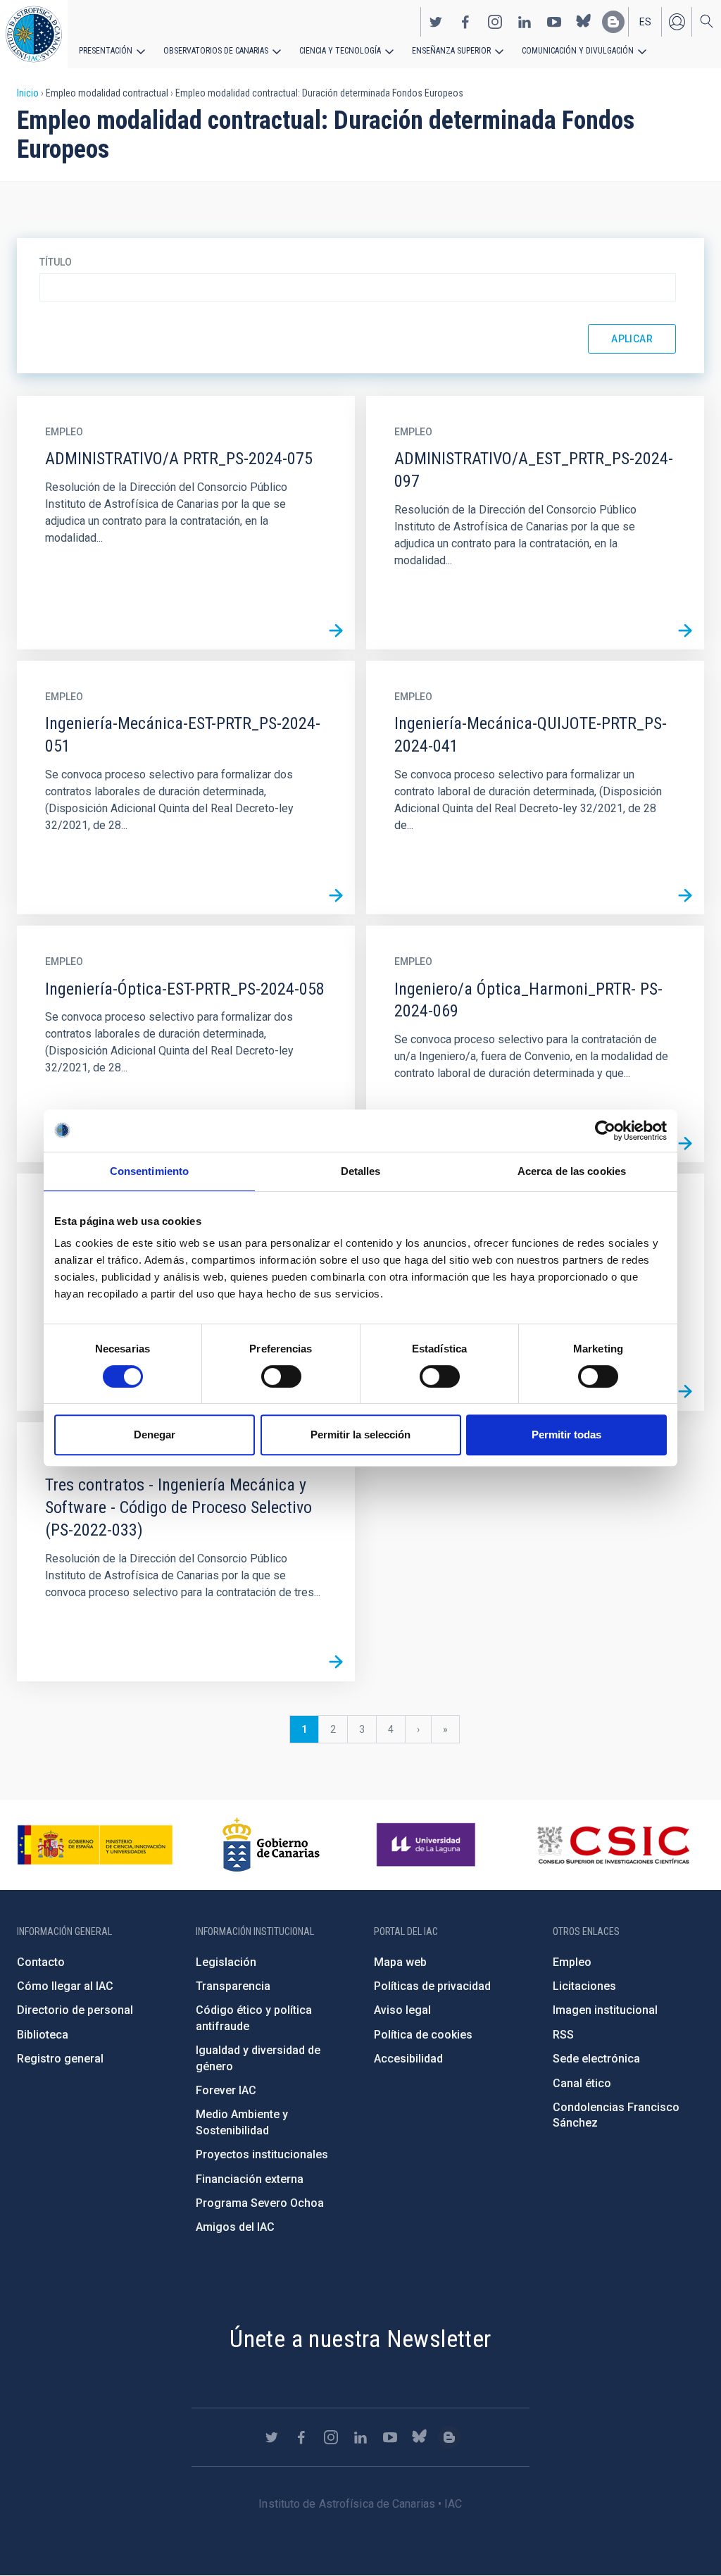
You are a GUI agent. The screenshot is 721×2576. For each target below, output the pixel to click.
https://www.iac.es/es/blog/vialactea (613, 22)
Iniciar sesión (677, 22)
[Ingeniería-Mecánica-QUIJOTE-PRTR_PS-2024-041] (685, 895)
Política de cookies (423, 2035)
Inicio (28, 93)
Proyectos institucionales (262, 2154)
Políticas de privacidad (432, 1986)
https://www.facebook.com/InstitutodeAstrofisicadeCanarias (465, 22)
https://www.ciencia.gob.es (95, 1845)
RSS (563, 2035)
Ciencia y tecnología (340, 51)
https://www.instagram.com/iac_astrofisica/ (495, 22)
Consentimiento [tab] (149, 1171)
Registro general (60, 2059)
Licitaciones (584, 1986)
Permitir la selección (360, 1435)
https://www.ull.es (428, 1845)
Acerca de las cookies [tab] (572, 1171)
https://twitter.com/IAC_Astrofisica (436, 22)
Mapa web (400, 1962)
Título (56, 262)
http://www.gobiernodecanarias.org (271, 1845)
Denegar (155, 1435)
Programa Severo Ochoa (260, 2203)
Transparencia (233, 1986)
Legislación (226, 1962)
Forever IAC (226, 2090)
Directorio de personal (75, 2010)
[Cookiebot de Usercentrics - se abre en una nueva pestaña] (605, 1131)
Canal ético (582, 2083)
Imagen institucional (605, 2010)
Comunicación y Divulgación (578, 51)
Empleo (572, 1962)
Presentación (106, 51)
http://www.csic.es (613, 1845)
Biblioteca (43, 2035)
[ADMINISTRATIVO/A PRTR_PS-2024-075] (336, 630)
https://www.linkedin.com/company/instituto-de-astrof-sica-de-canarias (525, 22)
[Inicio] (34, 34)
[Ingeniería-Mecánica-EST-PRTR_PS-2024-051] (336, 895)
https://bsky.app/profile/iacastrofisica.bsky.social (584, 22)
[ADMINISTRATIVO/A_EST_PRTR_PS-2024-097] (685, 630)
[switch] (281, 1376)
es (645, 22)
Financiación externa (250, 2179)
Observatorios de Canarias (216, 51)
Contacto (41, 1962)
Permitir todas (566, 1435)
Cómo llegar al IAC (65, 1986)
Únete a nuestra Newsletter (360, 2339)
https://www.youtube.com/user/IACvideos (554, 22)
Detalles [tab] (361, 1171)
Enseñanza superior (451, 51)
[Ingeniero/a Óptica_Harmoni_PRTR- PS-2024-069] (685, 1143)
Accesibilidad (408, 2059)
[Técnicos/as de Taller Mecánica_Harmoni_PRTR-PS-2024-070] (685, 1392)
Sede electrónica (596, 2059)
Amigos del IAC (235, 2227)
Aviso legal (402, 2010)
